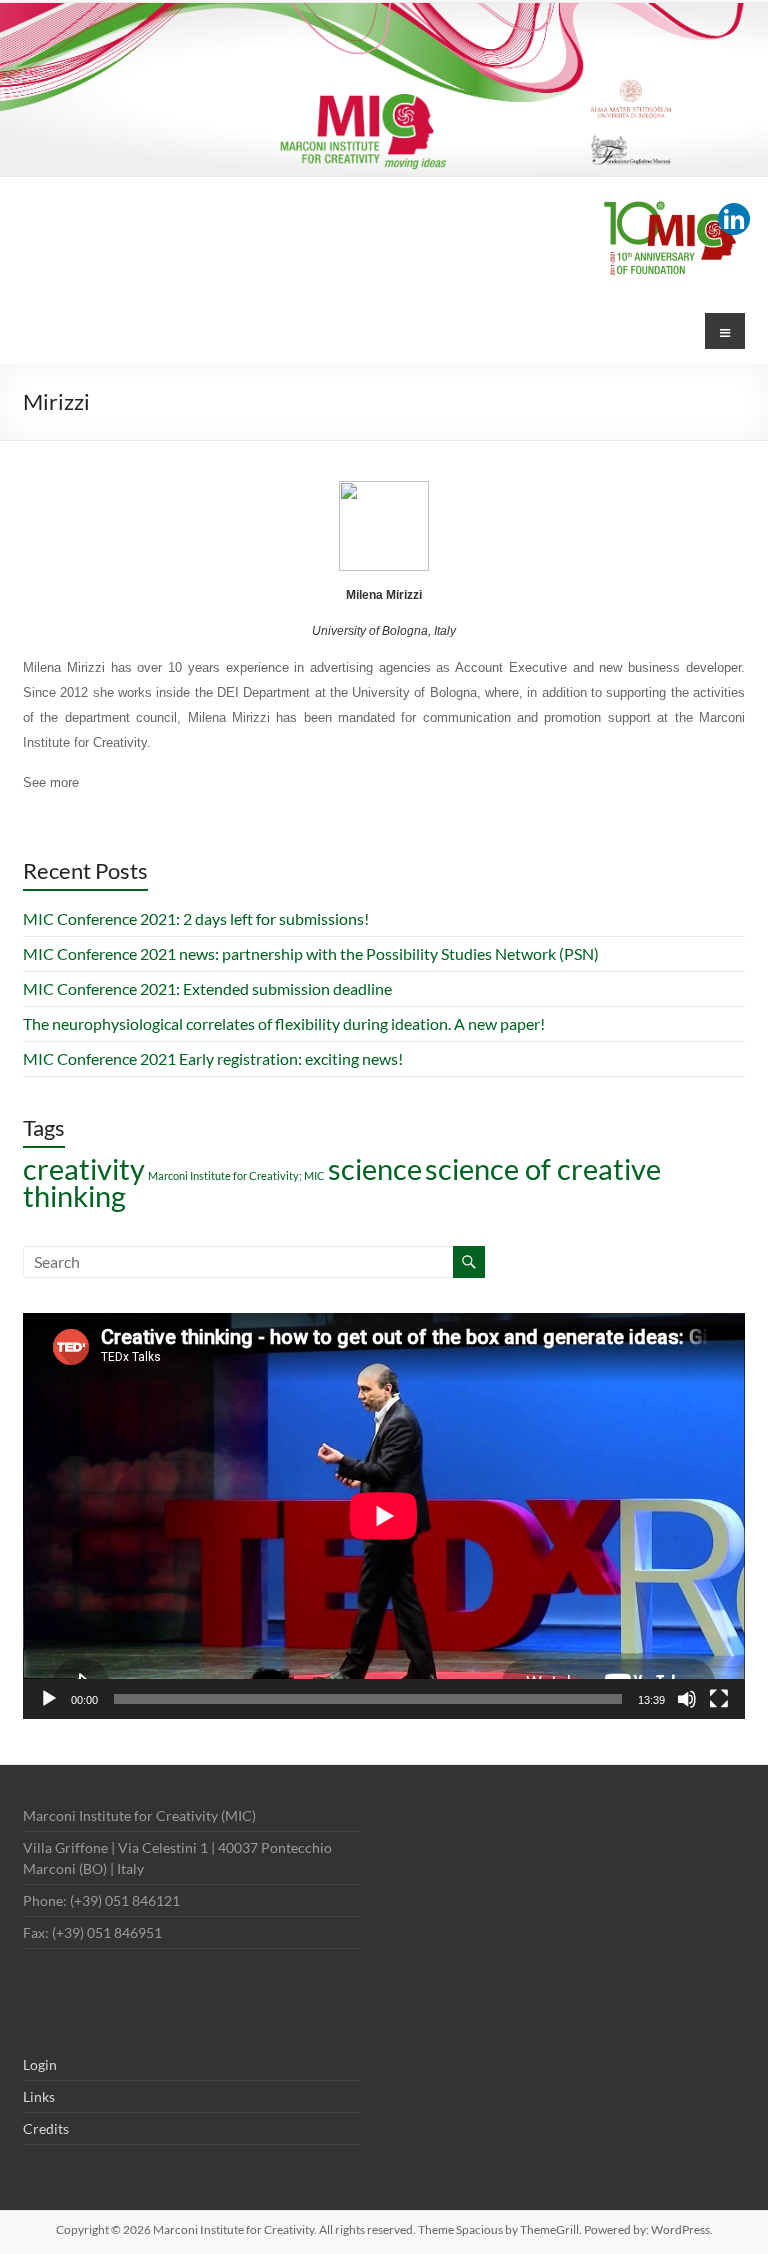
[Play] (49, 1699)
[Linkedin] (734, 219)
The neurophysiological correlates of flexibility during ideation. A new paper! (284, 1023)
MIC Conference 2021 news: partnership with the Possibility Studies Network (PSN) (311, 953)
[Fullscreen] (719, 1699)
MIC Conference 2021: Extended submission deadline (207, 988)
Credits (46, 2128)
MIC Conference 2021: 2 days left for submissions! (196, 918)
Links (39, 2096)
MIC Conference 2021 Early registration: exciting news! (213, 1058)
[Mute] (687, 1699)
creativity (84, 1168)
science (375, 1168)
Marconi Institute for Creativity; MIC (236, 1175)
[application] (384, 1516)
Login (40, 2064)
